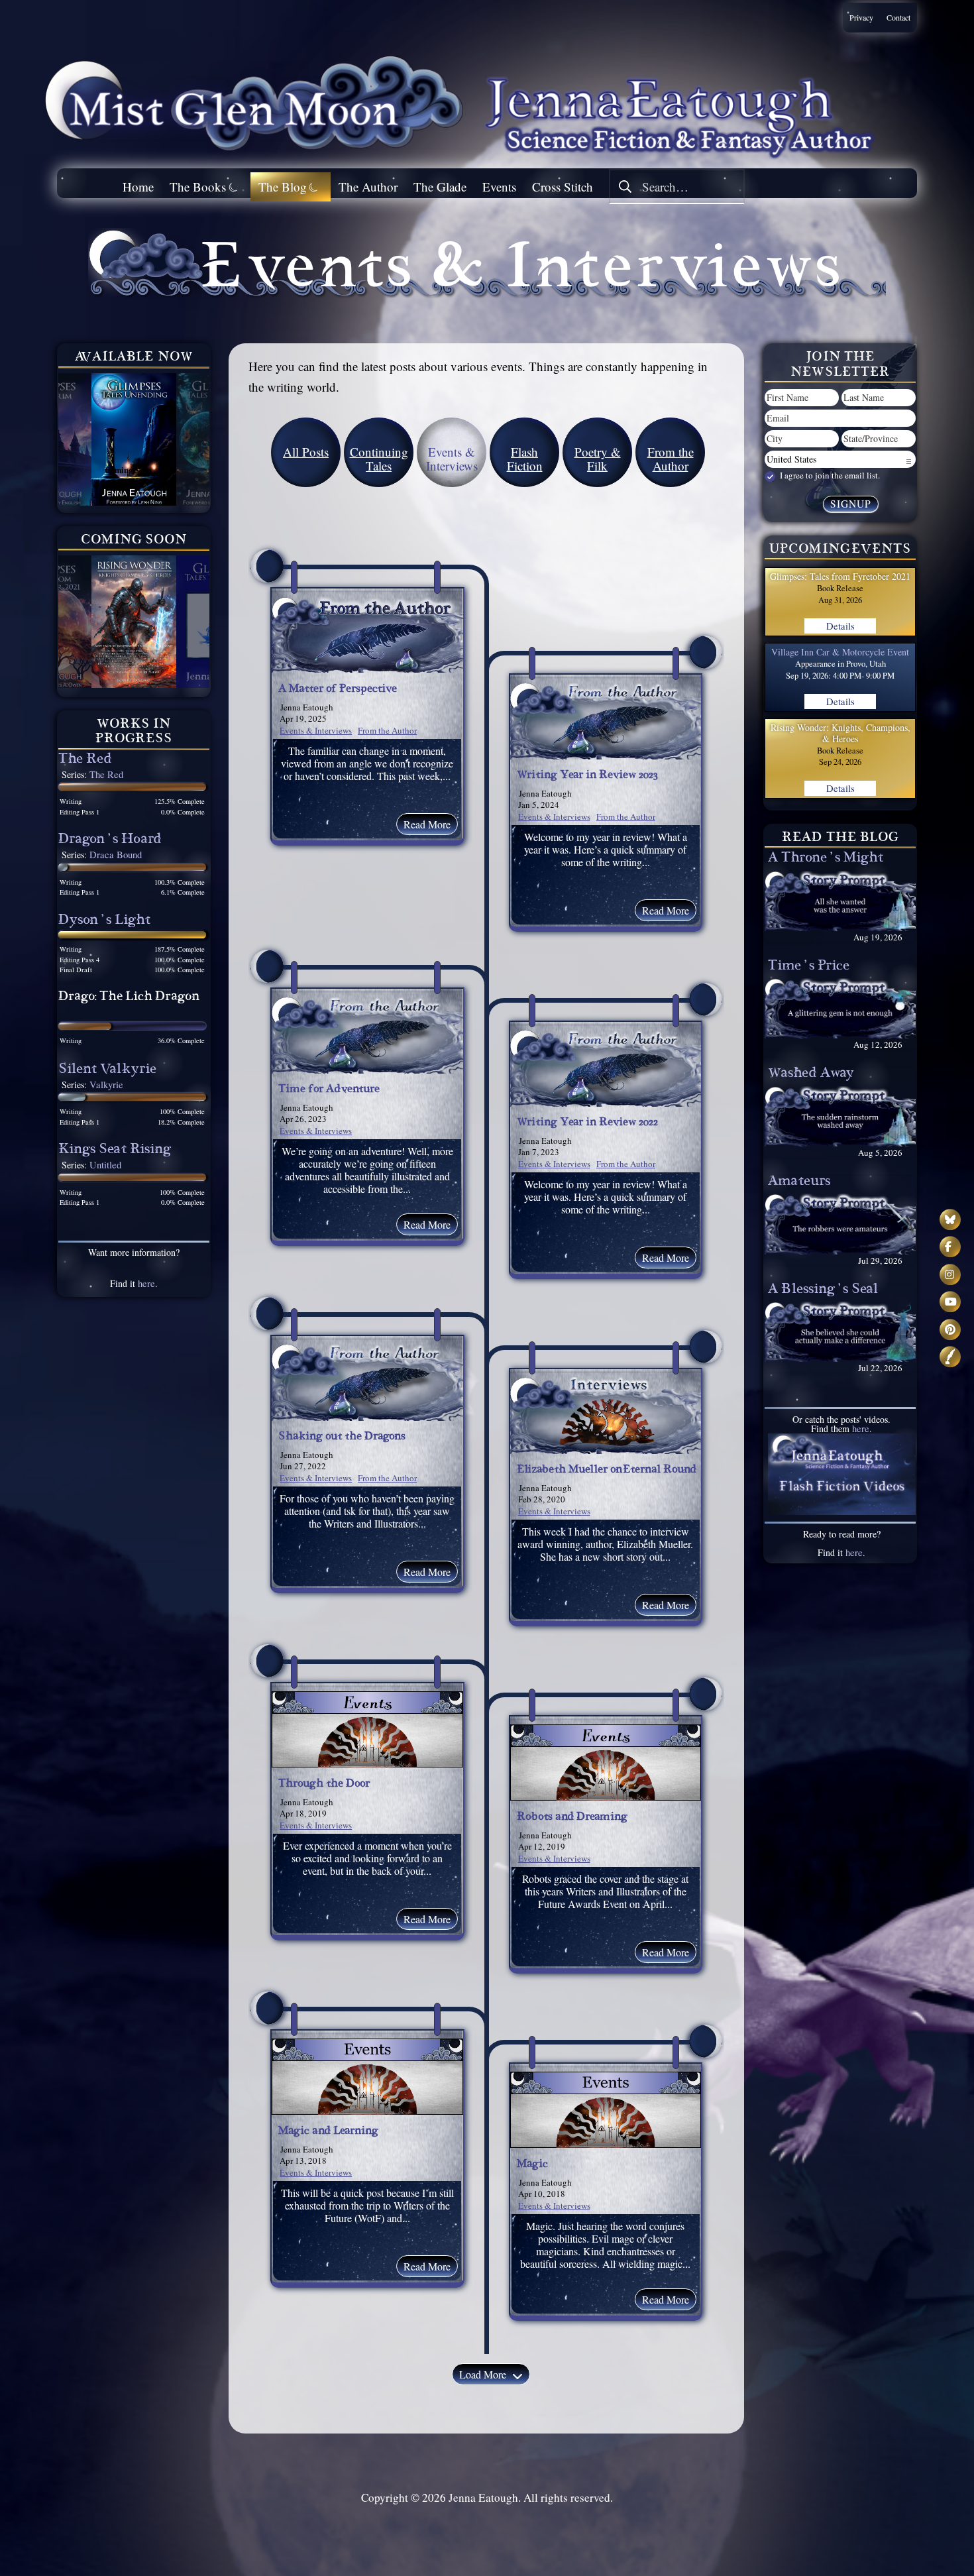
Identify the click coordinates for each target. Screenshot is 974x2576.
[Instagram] (950, 1274)
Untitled (105, 1165)
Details (840, 626)
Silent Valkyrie (107, 1071)
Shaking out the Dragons (342, 1437)
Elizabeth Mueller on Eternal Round (607, 1471)
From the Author (671, 459)
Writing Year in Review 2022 (587, 1123)
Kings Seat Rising (115, 1151)
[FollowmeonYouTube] (950, 1302)
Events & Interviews (316, 730)
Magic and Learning (328, 2132)
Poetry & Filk (598, 459)
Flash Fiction (525, 459)
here (146, 1283)
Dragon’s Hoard (110, 841)
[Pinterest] (950, 1329)
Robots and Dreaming (572, 1818)
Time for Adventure (329, 1090)
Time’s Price (809, 967)
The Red (85, 760)
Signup (851, 504)
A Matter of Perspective (338, 690)
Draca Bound (116, 855)
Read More (427, 824)
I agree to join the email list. (829, 476)
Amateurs (799, 1183)
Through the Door (324, 1785)
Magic (532, 2165)
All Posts (306, 452)
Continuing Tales (379, 459)
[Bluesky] (950, 1219)
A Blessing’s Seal (823, 1291)
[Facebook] (950, 1247)
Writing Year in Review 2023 (587, 776)
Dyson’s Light (104, 922)
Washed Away (811, 1075)
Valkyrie (106, 1085)
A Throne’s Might (826, 859)
